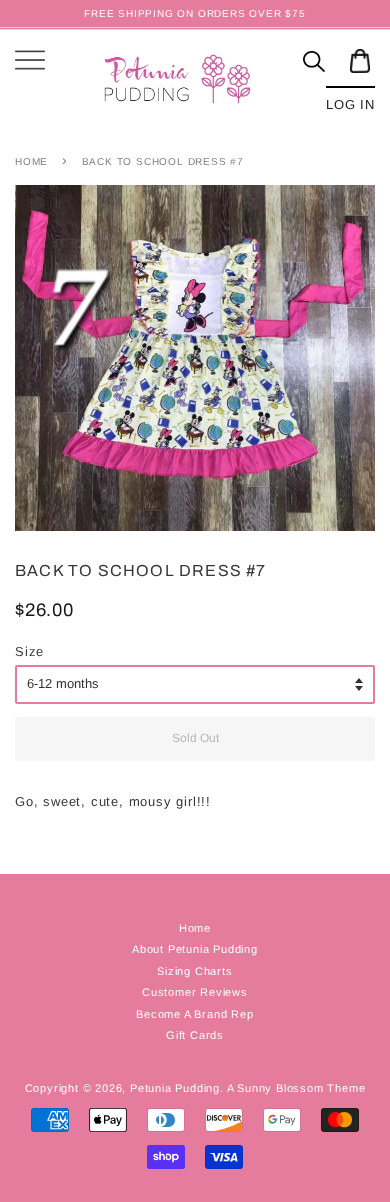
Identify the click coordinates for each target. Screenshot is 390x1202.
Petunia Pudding (175, 1088)
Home (31, 161)
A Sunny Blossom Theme (296, 1088)
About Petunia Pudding (195, 949)
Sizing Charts (194, 971)
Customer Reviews (195, 992)
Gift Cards (195, 1035)
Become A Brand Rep (194, 1014)
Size (29, 651)
